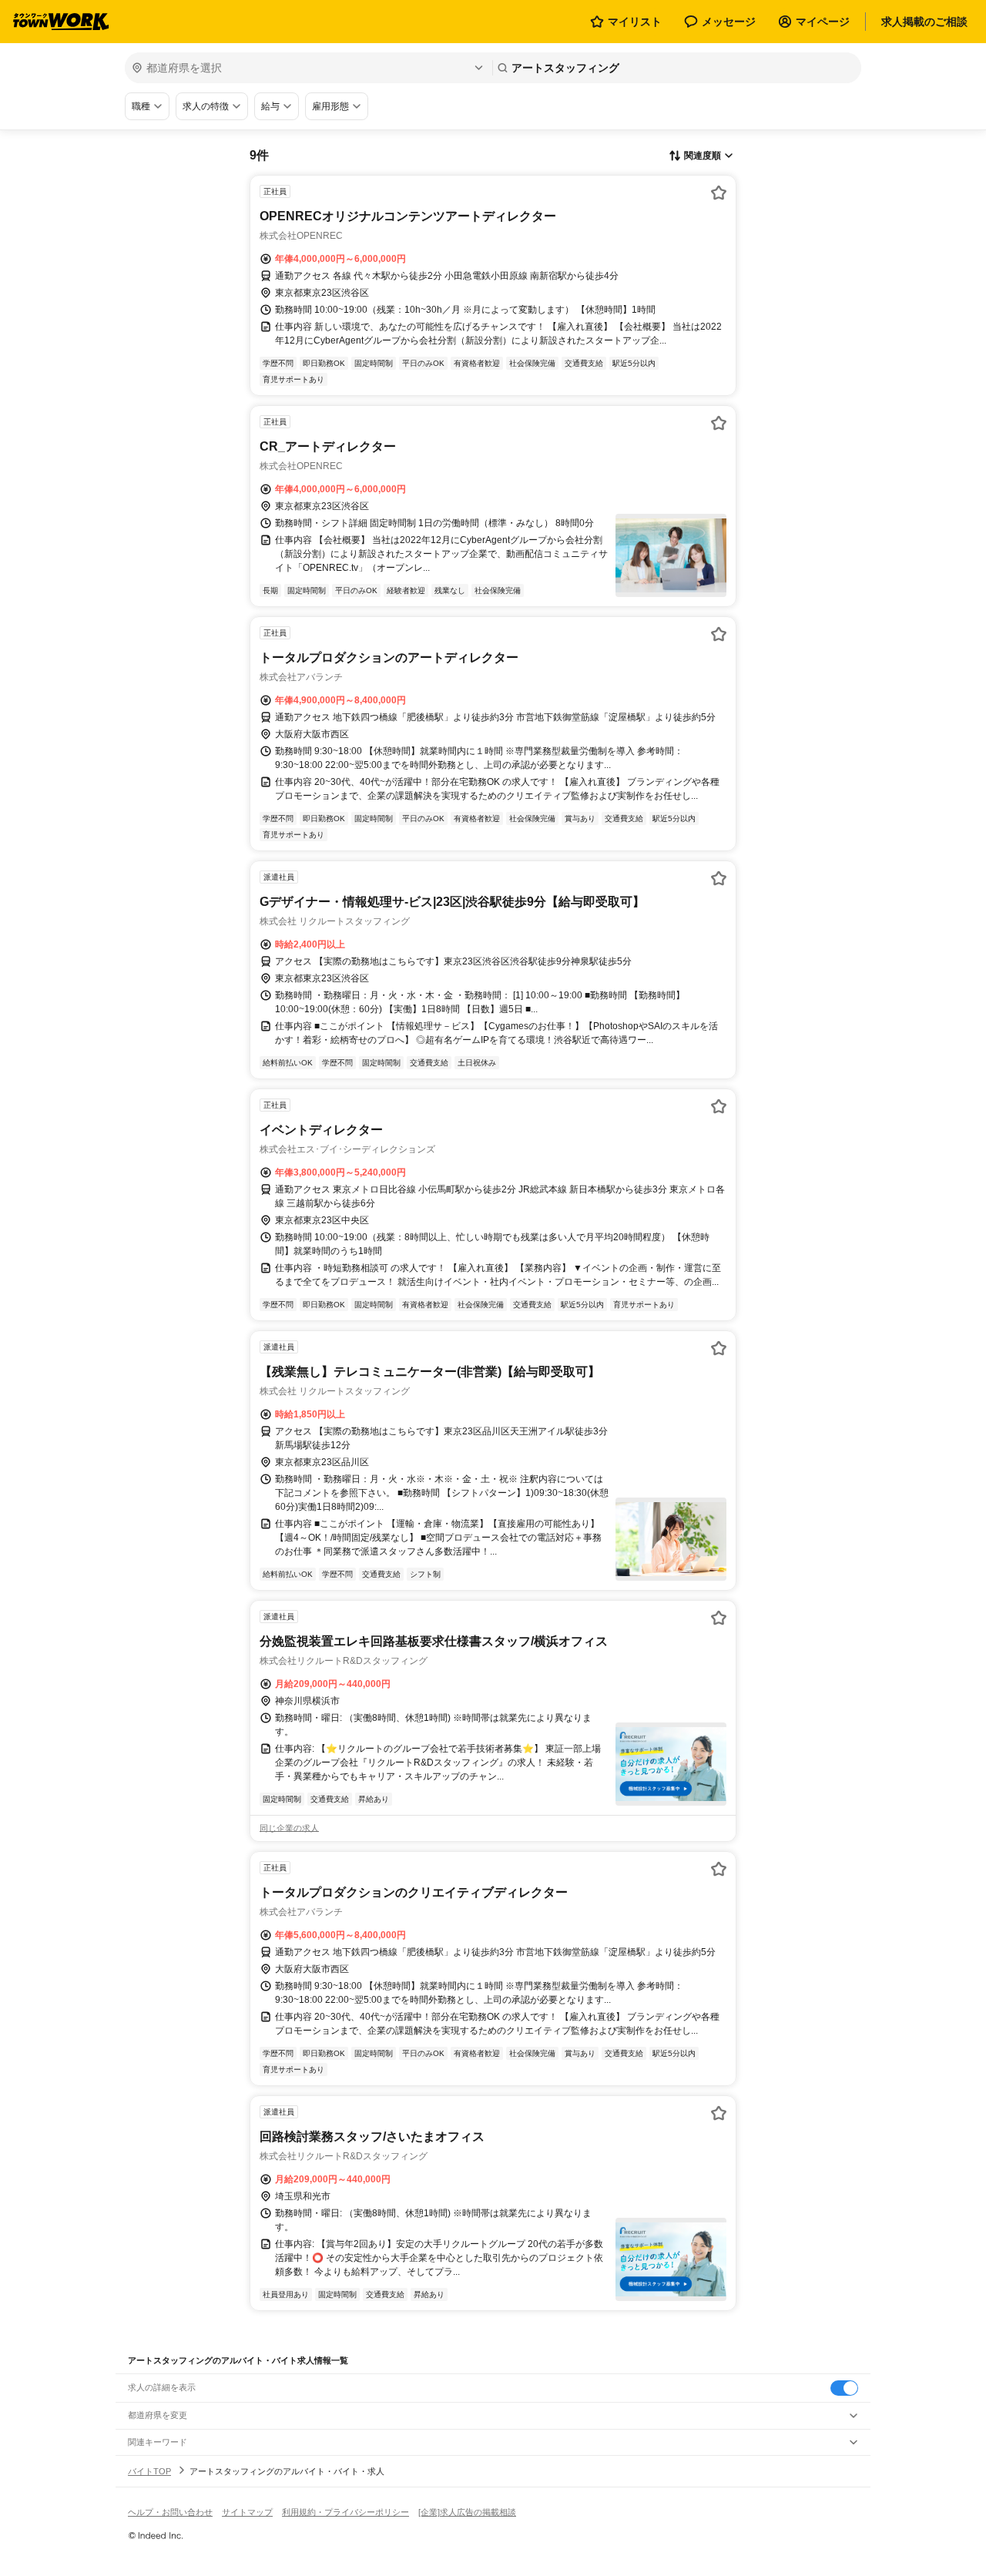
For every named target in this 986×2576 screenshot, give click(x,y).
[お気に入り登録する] (719, 193)
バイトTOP (149, 2471)
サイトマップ (247, 2512)
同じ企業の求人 (289, 1828)
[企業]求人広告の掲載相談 (467, 2512)
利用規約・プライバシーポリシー (345, 2512)
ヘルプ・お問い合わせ (170, 2512)
